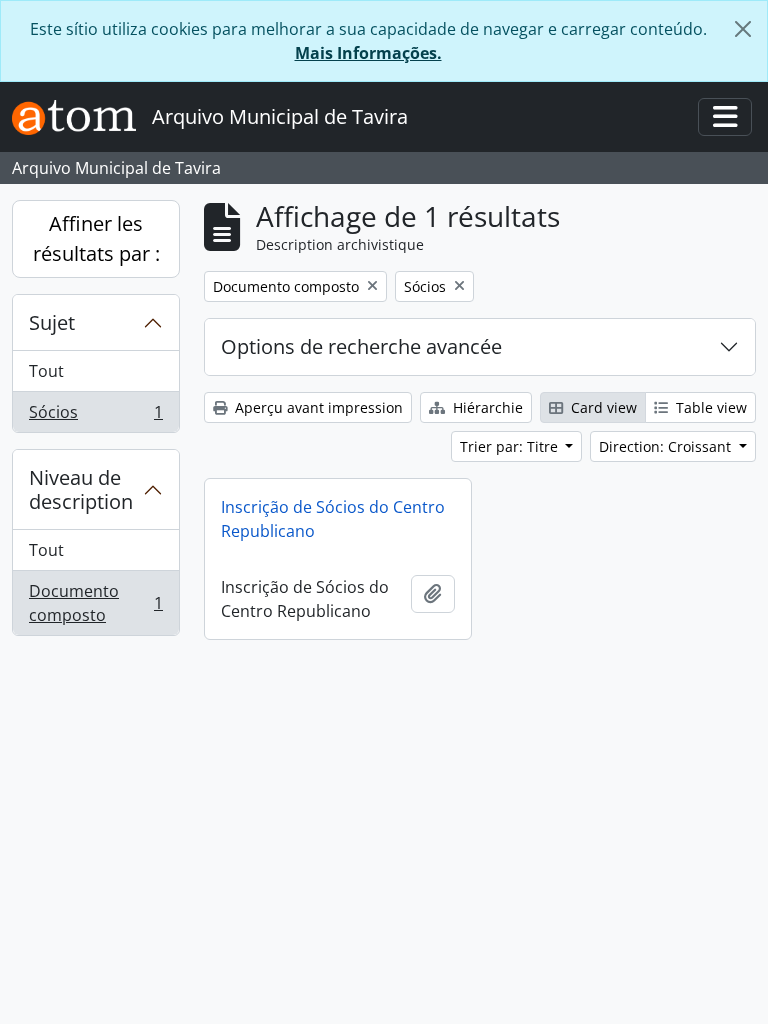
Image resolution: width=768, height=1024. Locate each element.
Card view (602, 407)
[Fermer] (743, 29)
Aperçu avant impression (317, 407)
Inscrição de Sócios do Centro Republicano (333, 519)
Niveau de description (81, 489)
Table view (709, 407)
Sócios (95, 416)
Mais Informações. (368, 53)
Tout (46, 371)
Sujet (52, 322)
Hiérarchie (486, 407)
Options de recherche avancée (361, 346)
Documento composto (95, 603)
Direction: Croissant (667, 446)
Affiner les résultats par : (96, 238)
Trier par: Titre (511, 446)
